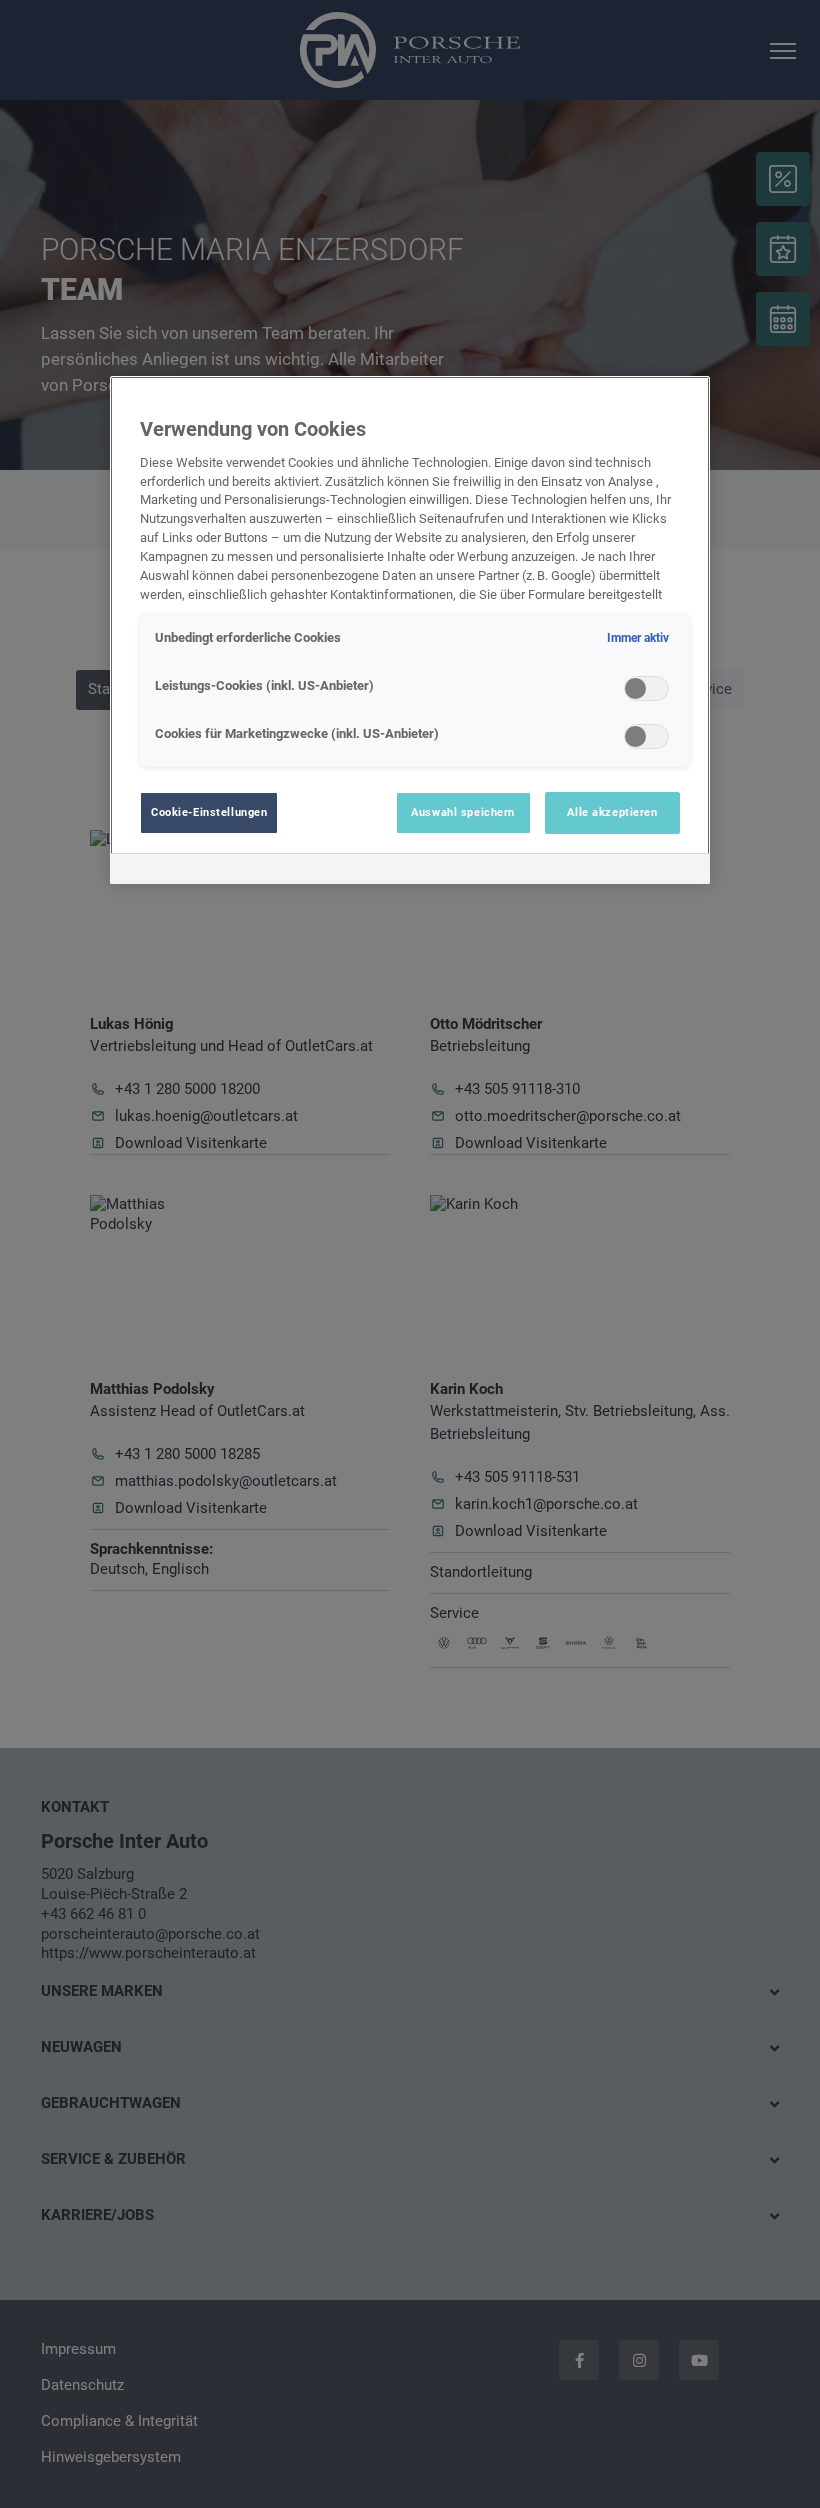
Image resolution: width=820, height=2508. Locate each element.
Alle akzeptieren (612, 812)
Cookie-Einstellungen (209, 812)
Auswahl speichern (463, 812)
